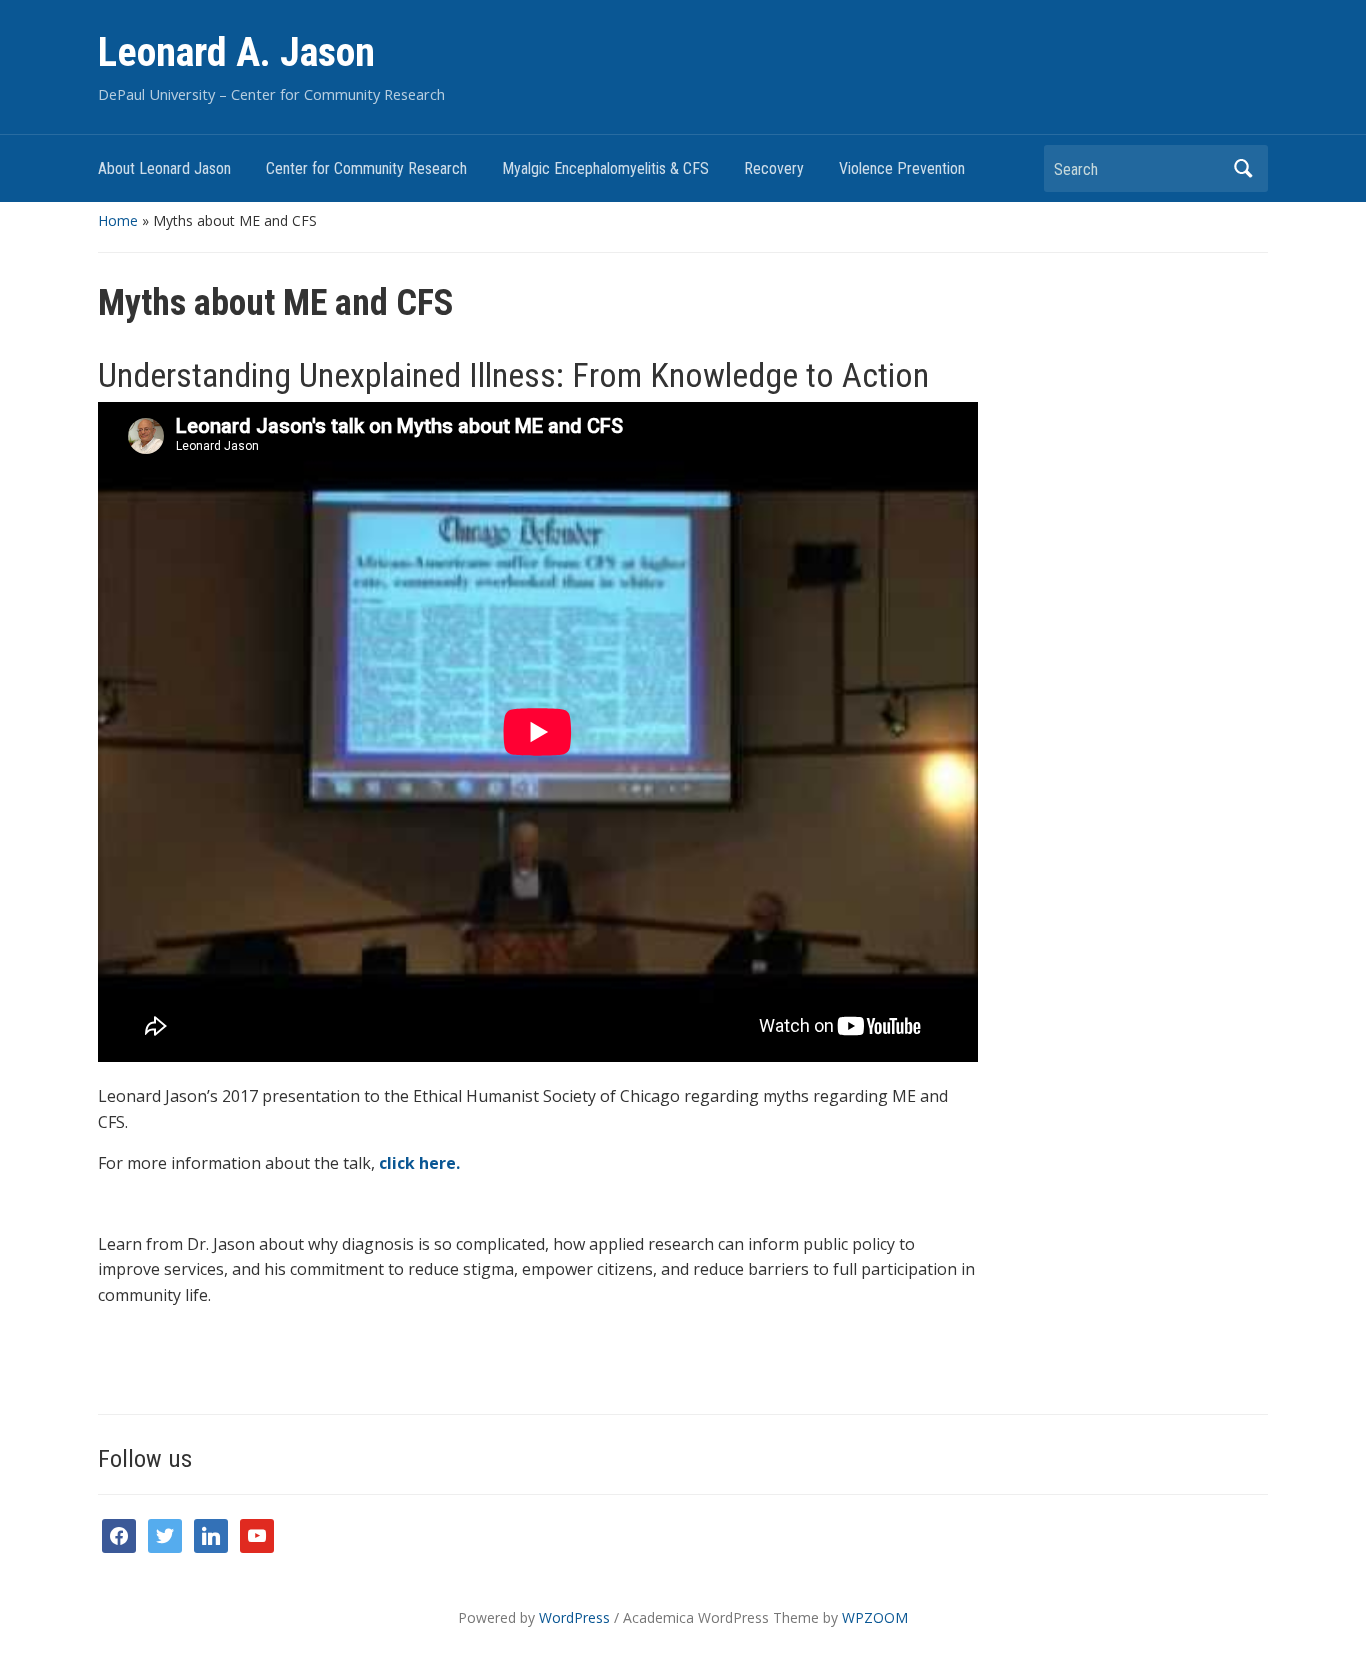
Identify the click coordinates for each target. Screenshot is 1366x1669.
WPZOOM (875, 1617)
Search (1243, 168)
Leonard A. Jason (236, 52)
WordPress (574, 1617)
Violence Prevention (902, 168)
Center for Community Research (366, 168)
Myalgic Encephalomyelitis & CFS (605, 168)
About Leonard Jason (164, 168)
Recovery (774, 168)
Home (118, 220)
